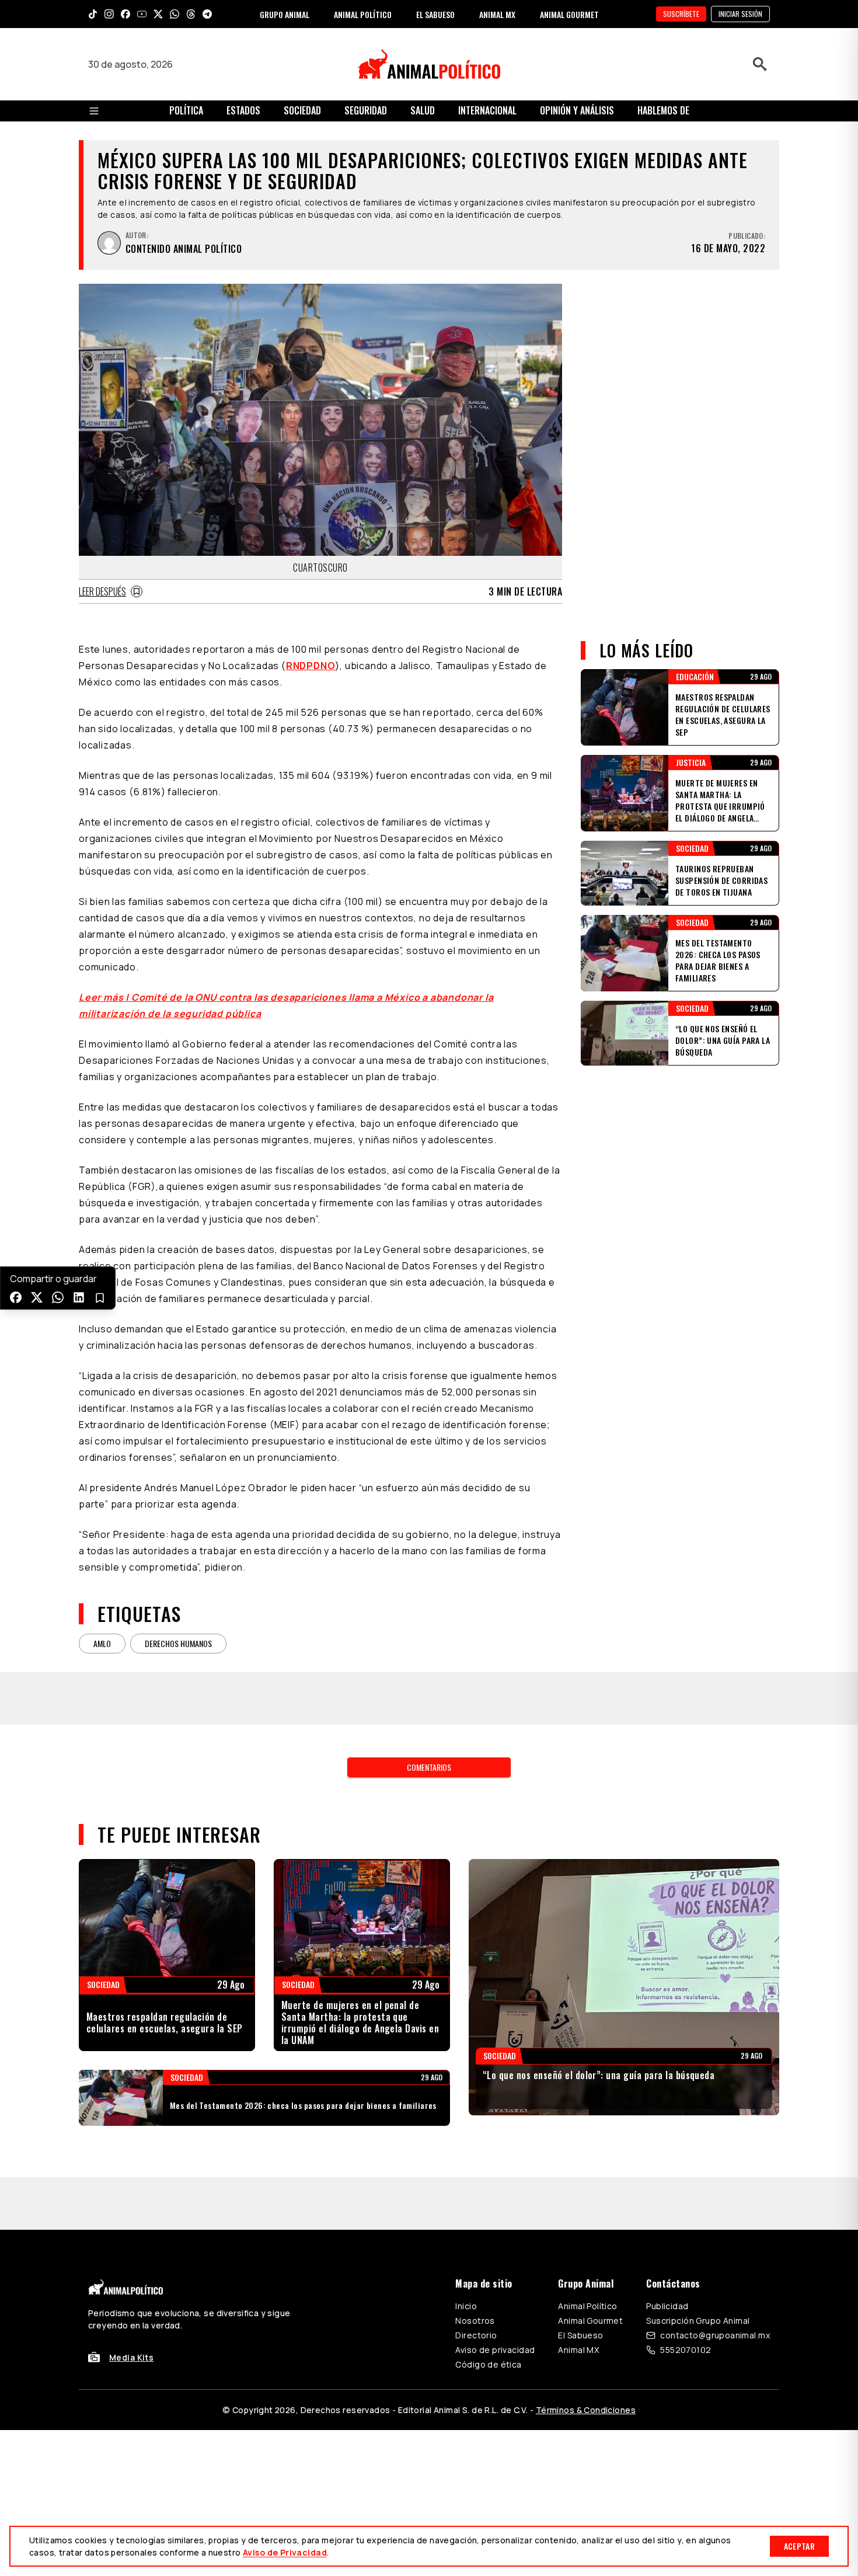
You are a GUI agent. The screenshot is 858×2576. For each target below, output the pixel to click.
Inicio (466, 2306)
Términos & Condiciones (586, 2410)
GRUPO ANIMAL (285, 14)
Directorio (476, 2335)
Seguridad (366, 110)
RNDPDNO (311, 666)
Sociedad (302, 110)
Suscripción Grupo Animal (698, 2321)
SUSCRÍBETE (681, 14)
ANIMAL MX (497, 14)
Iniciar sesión (740, 14)
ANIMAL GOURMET (569, 14)
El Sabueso (580, 2335)
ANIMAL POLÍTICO (363, 14)
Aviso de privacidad (495, 2350)
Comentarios (429, 1767)
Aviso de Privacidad (285, 2552)
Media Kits (131, 2357)
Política (186, 110)
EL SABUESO (435, 14)
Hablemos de (663, 110)
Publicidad (667, 2306)
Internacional (487, 110)
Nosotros (475, 2321)
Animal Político (587, 2306)
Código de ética (488, 2364)
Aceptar (799, 2546)
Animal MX (578, 2350)
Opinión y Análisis (577, 110)
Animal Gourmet (590, 2321)
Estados (243, 110)
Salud (423, 110)
